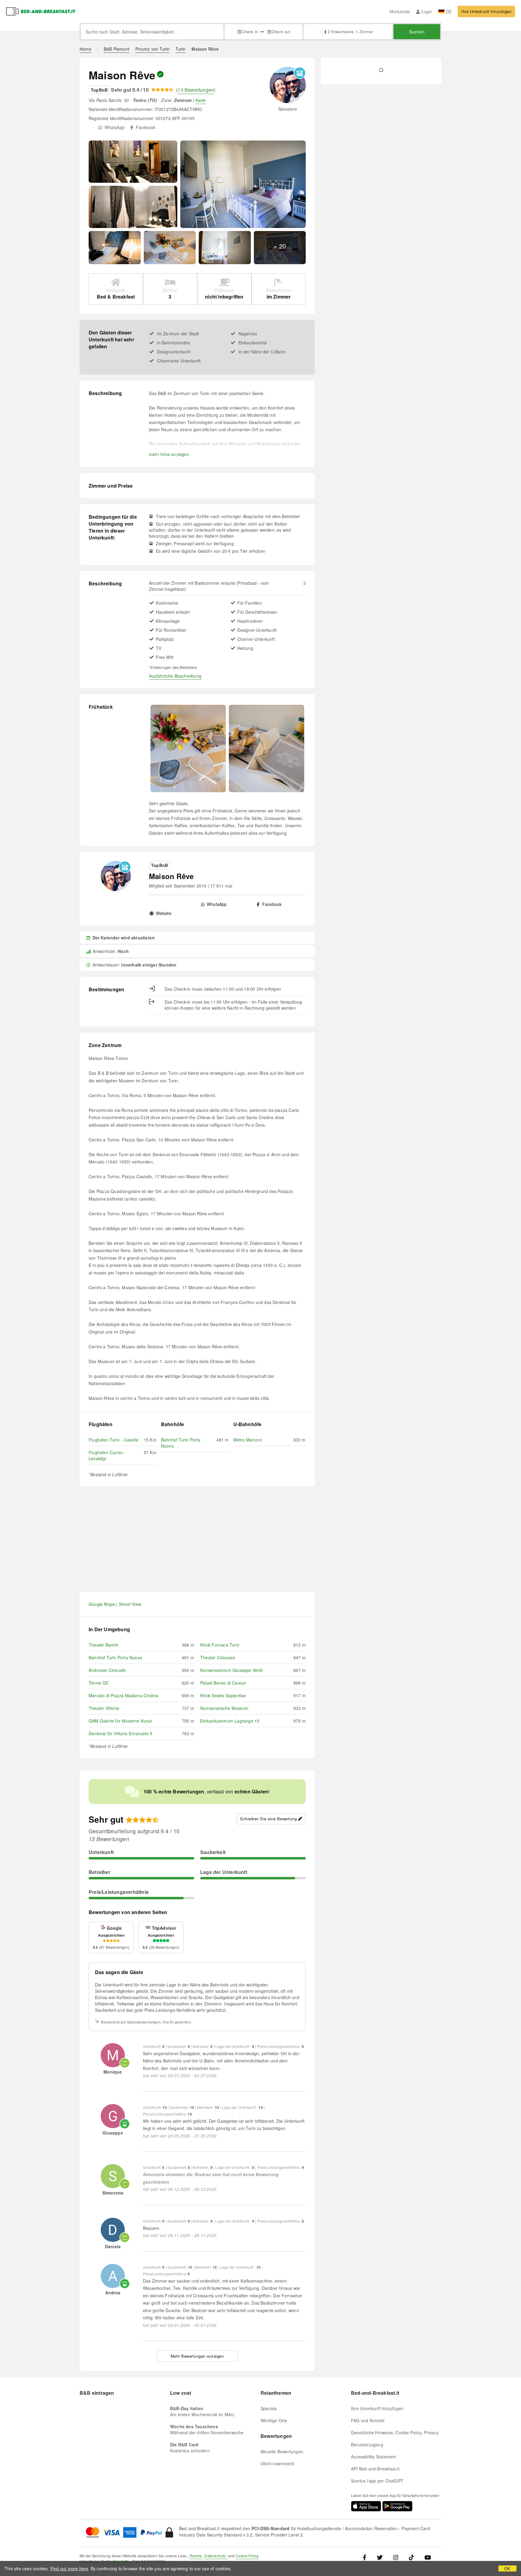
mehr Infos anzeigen (169, 454)
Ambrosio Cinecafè (107, 1670)
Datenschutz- (216, 2556)
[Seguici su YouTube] (428, 2557)
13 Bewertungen (196, 90)
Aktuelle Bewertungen (282, 2451)
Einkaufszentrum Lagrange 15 (230, 1721)
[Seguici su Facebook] (367, 2557)
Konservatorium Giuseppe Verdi (231, 1670)
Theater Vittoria (104, 1708)
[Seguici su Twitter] (380, 2557)
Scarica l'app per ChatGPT (377, 2481)
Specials (269, 2408)
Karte (201, 100)
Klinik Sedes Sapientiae (223, 1695)
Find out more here (69, 2568)
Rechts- (196, 2556)
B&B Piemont (117, 49)
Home (85, 49)
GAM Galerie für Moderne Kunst (120, 1721)
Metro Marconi (248, 1440)
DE (449, 11)
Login (427, 11)
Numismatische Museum (224, 1708)
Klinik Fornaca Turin (220, 1645)
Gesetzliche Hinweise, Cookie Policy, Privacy (395, 2432)
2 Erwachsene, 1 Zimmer (350, 32)
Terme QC (99, 1683)
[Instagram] (396, 2557)
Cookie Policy (247, 2556)
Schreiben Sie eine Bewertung (268, 1819)
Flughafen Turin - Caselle (114, 1440)
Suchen (417, 32)
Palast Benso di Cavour (223, 1683)
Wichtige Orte (274, 2420)
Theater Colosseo (218, 1657)
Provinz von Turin (152, 49)
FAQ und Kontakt (368, 2420)
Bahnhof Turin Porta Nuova (115, 1657)
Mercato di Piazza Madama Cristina (124, 1695)
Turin (180, 49)
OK (507, 2568)
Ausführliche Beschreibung (175, 676)
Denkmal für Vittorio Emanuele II (120, 1733)
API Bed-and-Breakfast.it (375, 2469)
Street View (130, 1604)
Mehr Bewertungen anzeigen (197, 2356)
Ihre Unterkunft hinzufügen (486, 11)
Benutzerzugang (367, 2445)
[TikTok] (411, 2557)
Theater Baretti (103, 1645)
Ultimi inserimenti (277, 2464)
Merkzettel (400, 11)
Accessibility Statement (374, 2457)
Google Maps (102, 1604)
